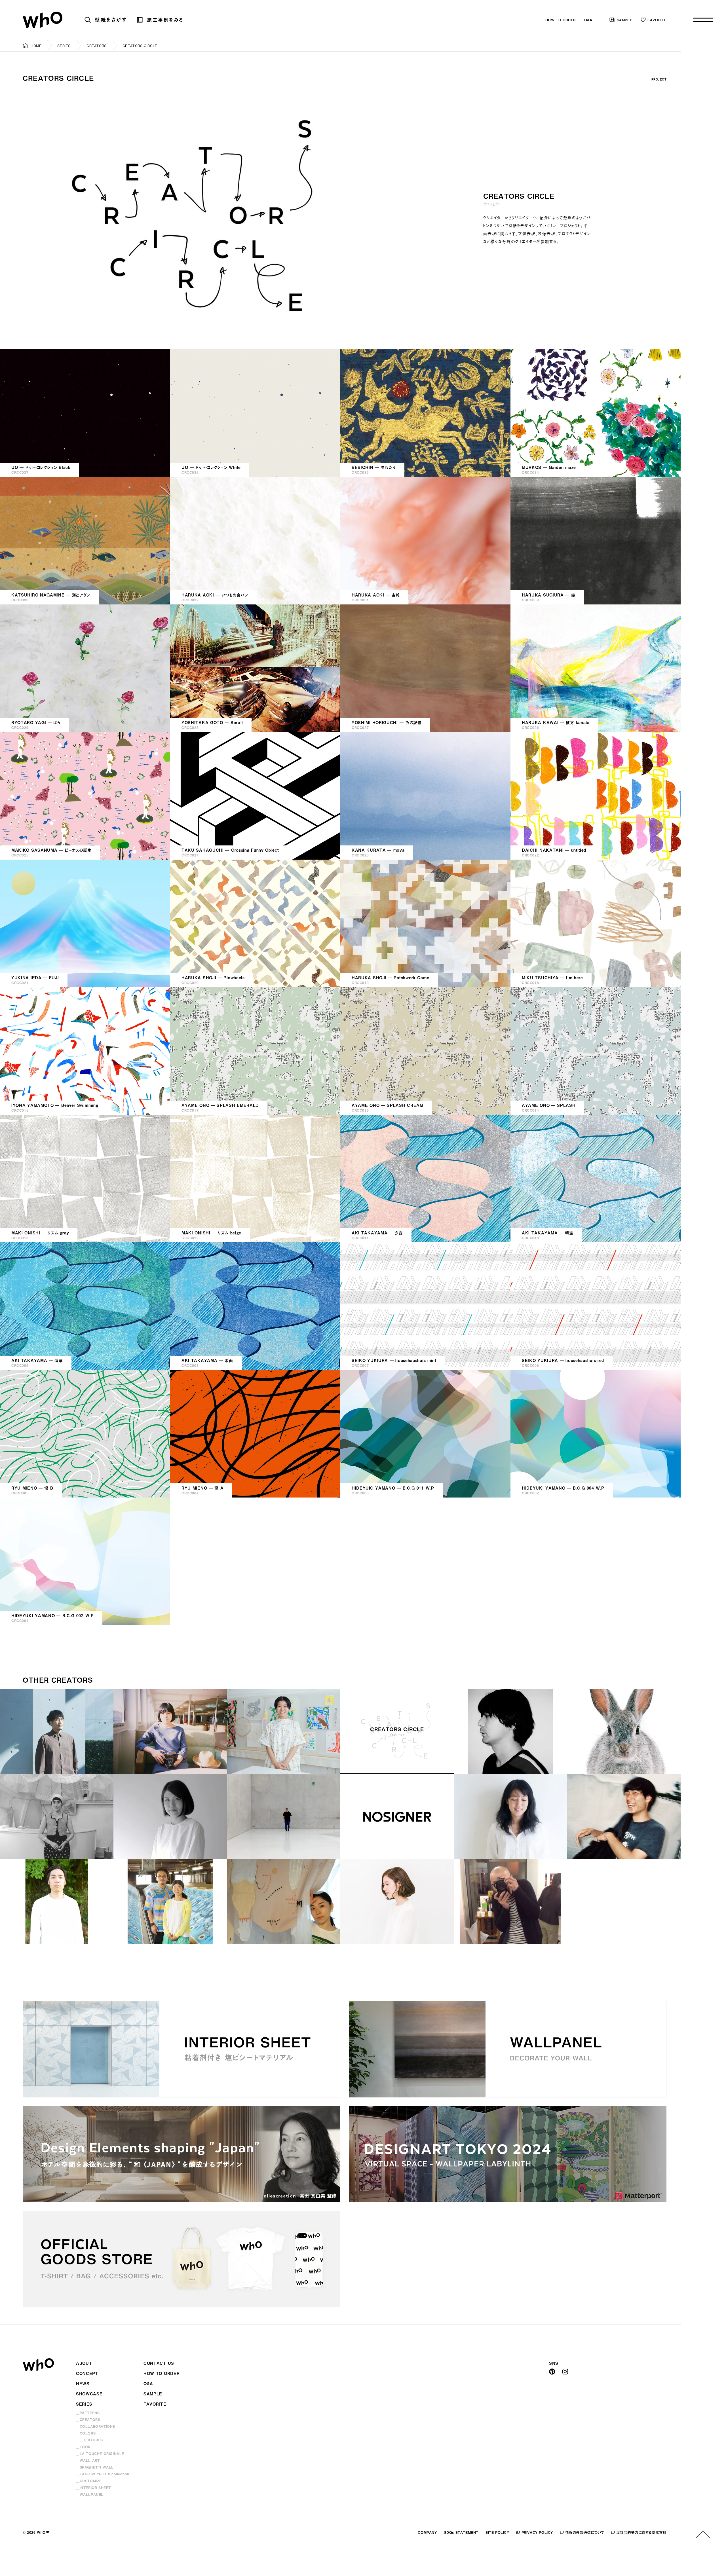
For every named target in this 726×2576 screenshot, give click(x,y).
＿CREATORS (88, 2420)
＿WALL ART (88, 2460)
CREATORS (97, 46)
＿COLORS (86, 2433)
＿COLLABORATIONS (96, 2426)
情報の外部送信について (585, 2532)
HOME (36, 46)
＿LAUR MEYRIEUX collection (103, 2474)
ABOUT (84, 2363)
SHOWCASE (89, 2394)
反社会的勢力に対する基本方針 (641, 2532)
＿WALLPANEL (90, 2494)
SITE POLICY (497, 2532)
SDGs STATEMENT (461, 2532)
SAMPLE (625, 20)
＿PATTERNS (88, 2413)
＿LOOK (83, 2447)
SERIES (64, 46)
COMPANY (427, 2532)
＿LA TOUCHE (100, 2454)
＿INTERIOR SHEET (93, 2488)
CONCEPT (87, 2373)
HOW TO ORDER (561, 20)
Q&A (588, 20)
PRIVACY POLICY (537, 2532)
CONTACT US (159, 2363)
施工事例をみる (165, 20)
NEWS (83, 2384)
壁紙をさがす (111, 20)
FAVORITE (657, 20)
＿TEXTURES (91, 2440)
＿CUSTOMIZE (89, 2481)
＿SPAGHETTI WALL (95, 2467)
